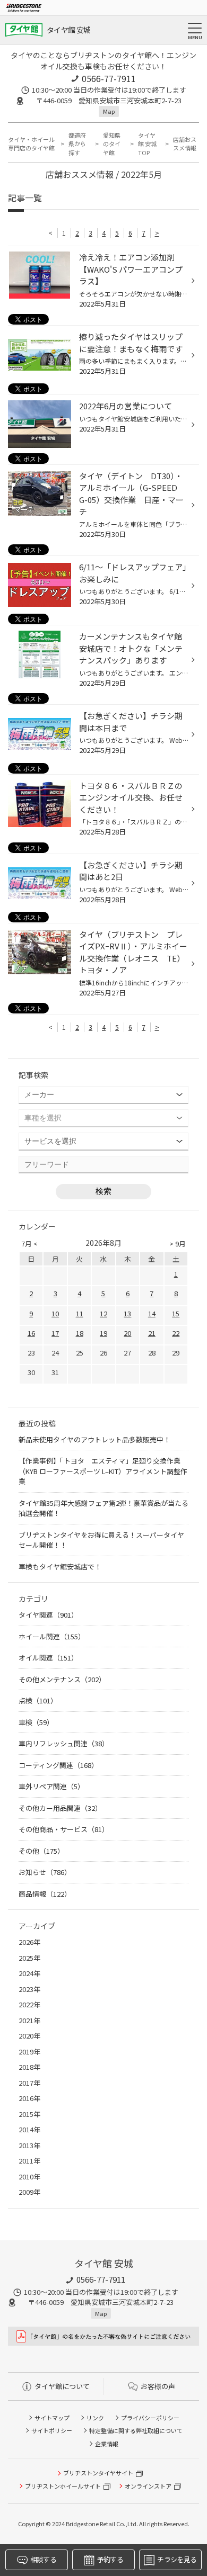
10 (55, 1313)
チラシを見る (177, 2559)
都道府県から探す (77, 144)
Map (109, 111)
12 (103, 1313)
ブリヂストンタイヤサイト (98, 2473)
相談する (43, 2559)
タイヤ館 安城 (68, 30)
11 (80, 1313)
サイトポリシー (52, 2430)
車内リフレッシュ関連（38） (64, 1743)
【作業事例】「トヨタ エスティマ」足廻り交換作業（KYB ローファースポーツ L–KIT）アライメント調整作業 (103, 1471)
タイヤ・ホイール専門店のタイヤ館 (31, 144)
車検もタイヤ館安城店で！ (60, 1567)
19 (103, 1333)
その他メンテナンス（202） (62, 1679)
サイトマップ (52, 2418)
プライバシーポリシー (150, 2418)
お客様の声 (158, 2386)
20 (127, 1333)
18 (80, 1333)
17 (55, 1333)
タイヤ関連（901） (48, 1615)
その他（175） (41, 1851)
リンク (95, 2418)
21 (152, 1333)
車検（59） (36, 1722)
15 (176, 1313)
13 (127, 1313)
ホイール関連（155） (52, 1636)
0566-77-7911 (109, 78)
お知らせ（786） (45, 1872)
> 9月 (178, 1244)
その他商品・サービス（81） (64, 1829)
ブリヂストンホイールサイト (63, 2486)
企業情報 (107, 2444)
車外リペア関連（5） (51, 1786)
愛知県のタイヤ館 (112, 144)
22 (176, 1333)
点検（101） (38, 1700)
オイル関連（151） (48, 1658)
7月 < (29, 1244)
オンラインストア (148, 2486)
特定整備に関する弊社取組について (136, 2430)
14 (152, 1313)
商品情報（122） (45, 1894)
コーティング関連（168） (58, 1765)
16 (31, 1333)
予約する (110, 2559)
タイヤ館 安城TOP (147, 144)
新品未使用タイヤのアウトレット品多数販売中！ (94, 1439)
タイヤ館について (62, 2386)
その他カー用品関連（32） (60, 1808)
